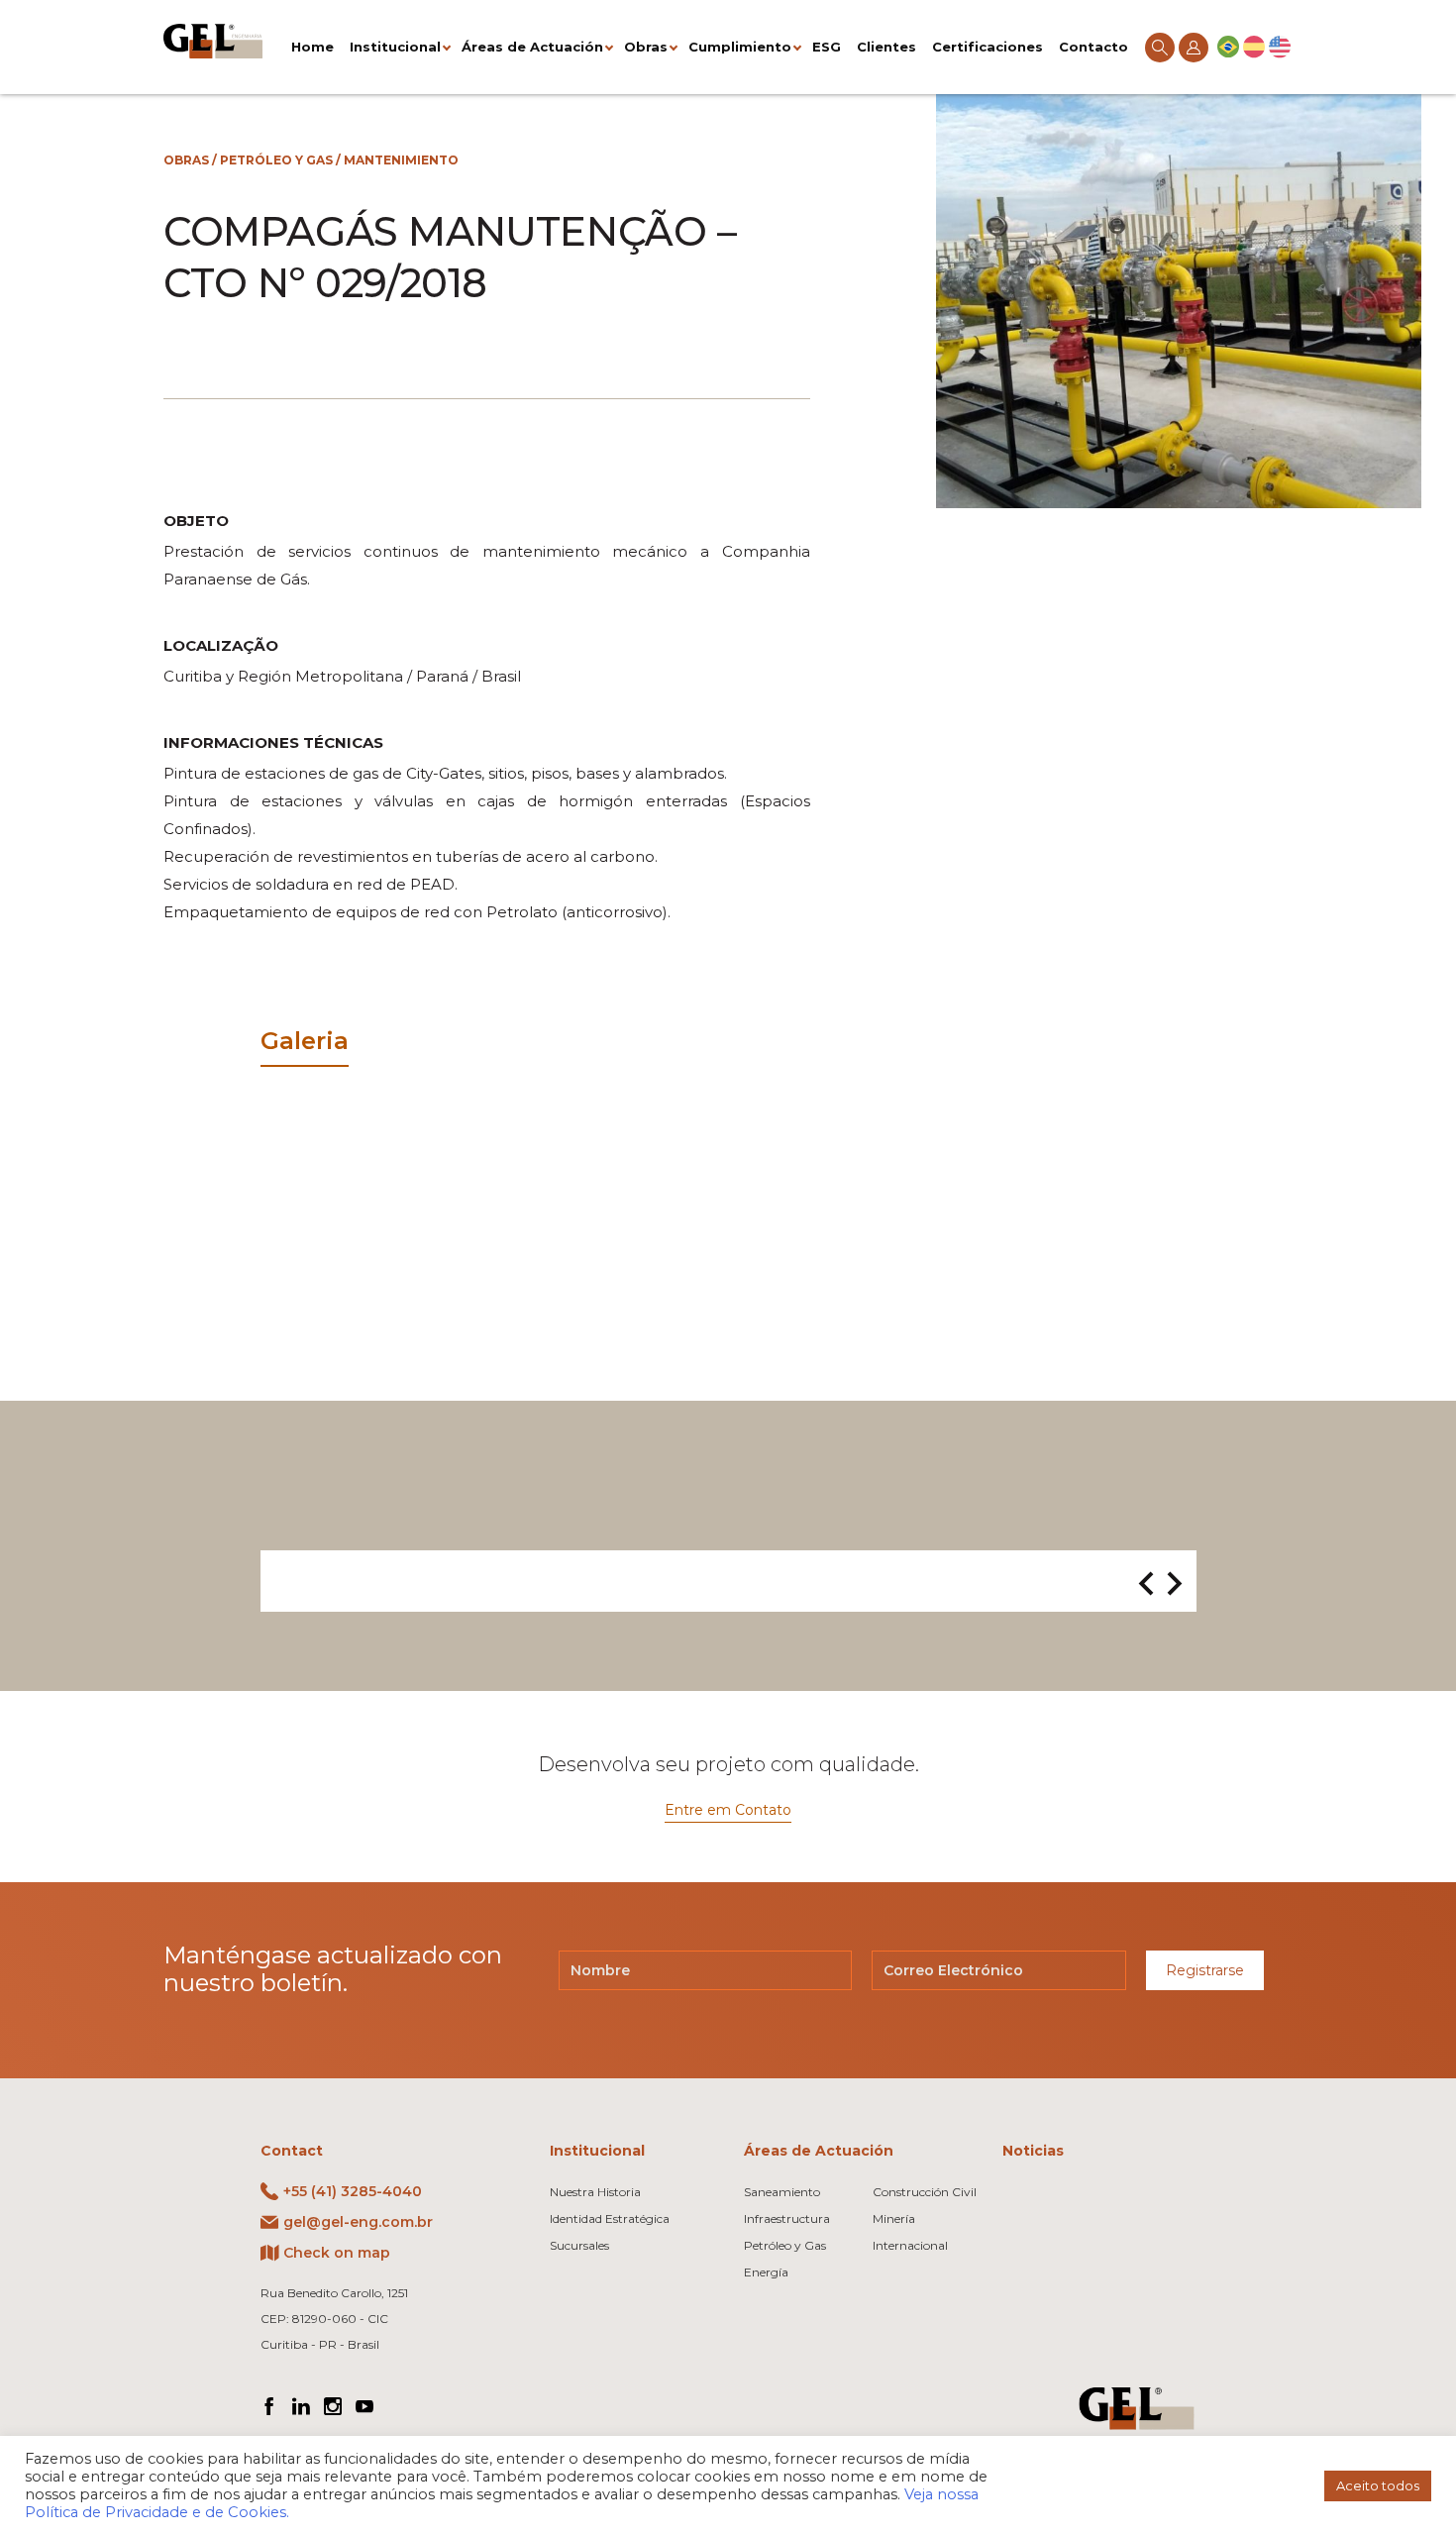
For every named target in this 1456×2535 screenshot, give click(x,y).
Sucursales (579, 2245)
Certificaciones (988, 47)
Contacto (1093, 47)
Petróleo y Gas (276, 160)
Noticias (1033, 2151)
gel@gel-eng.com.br (358, 2222)
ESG (827, 47)
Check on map (337, 2253)
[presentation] (1146, 1585)
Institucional (395, 47)
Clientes (886, 47)
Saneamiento (782, 2192)
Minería (894, 2218)
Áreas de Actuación (532, 47)
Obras (646, 47)
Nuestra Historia (595, 2192)
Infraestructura (787, 2218)
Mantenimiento (401, 160)
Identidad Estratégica (610, 2218)
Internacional (910, 2245)
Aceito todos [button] (1378, 2485)
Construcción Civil (925, 2192)
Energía (766, 2272)
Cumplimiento (740, 47)
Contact (292, 2151)
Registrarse (1205, 1970)
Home (312, 47)
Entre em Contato (728, 1810)
